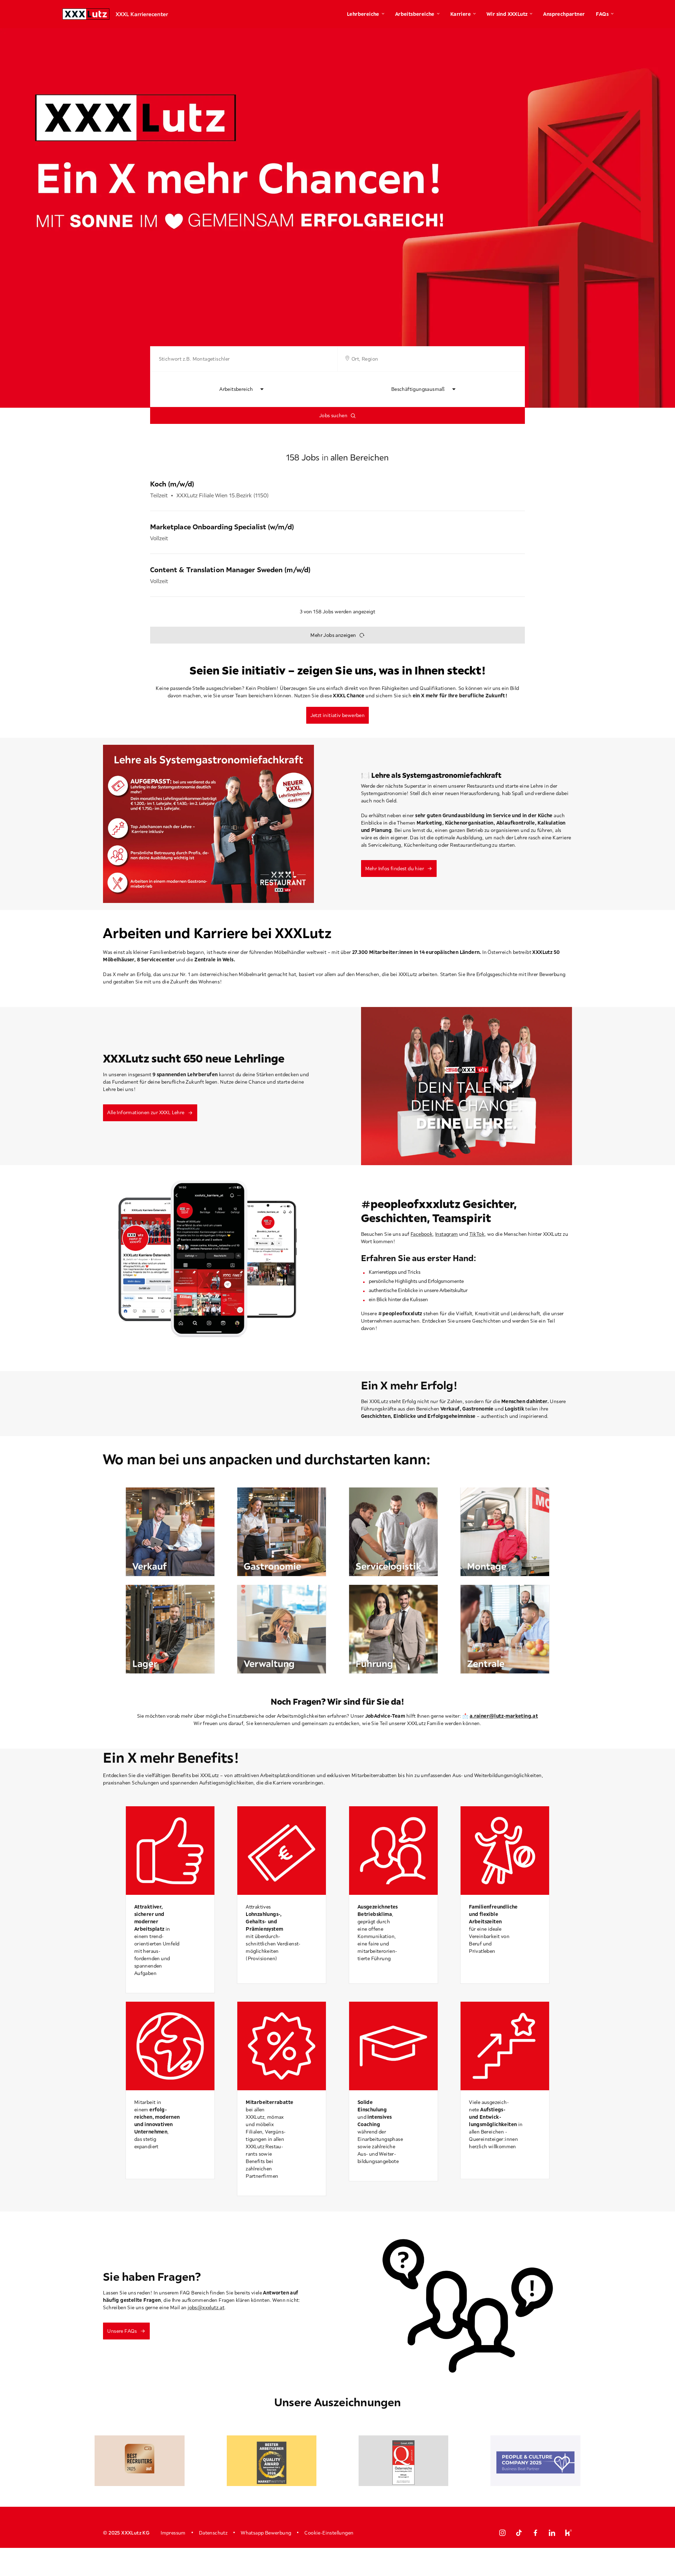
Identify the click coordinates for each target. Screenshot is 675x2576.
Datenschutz (213, 2533)
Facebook (422, 1234)
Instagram (447, 1234)
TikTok (477, 1234)
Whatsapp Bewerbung (266, 2533)
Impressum (173, 2533)
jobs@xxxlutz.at (206, 2307)
